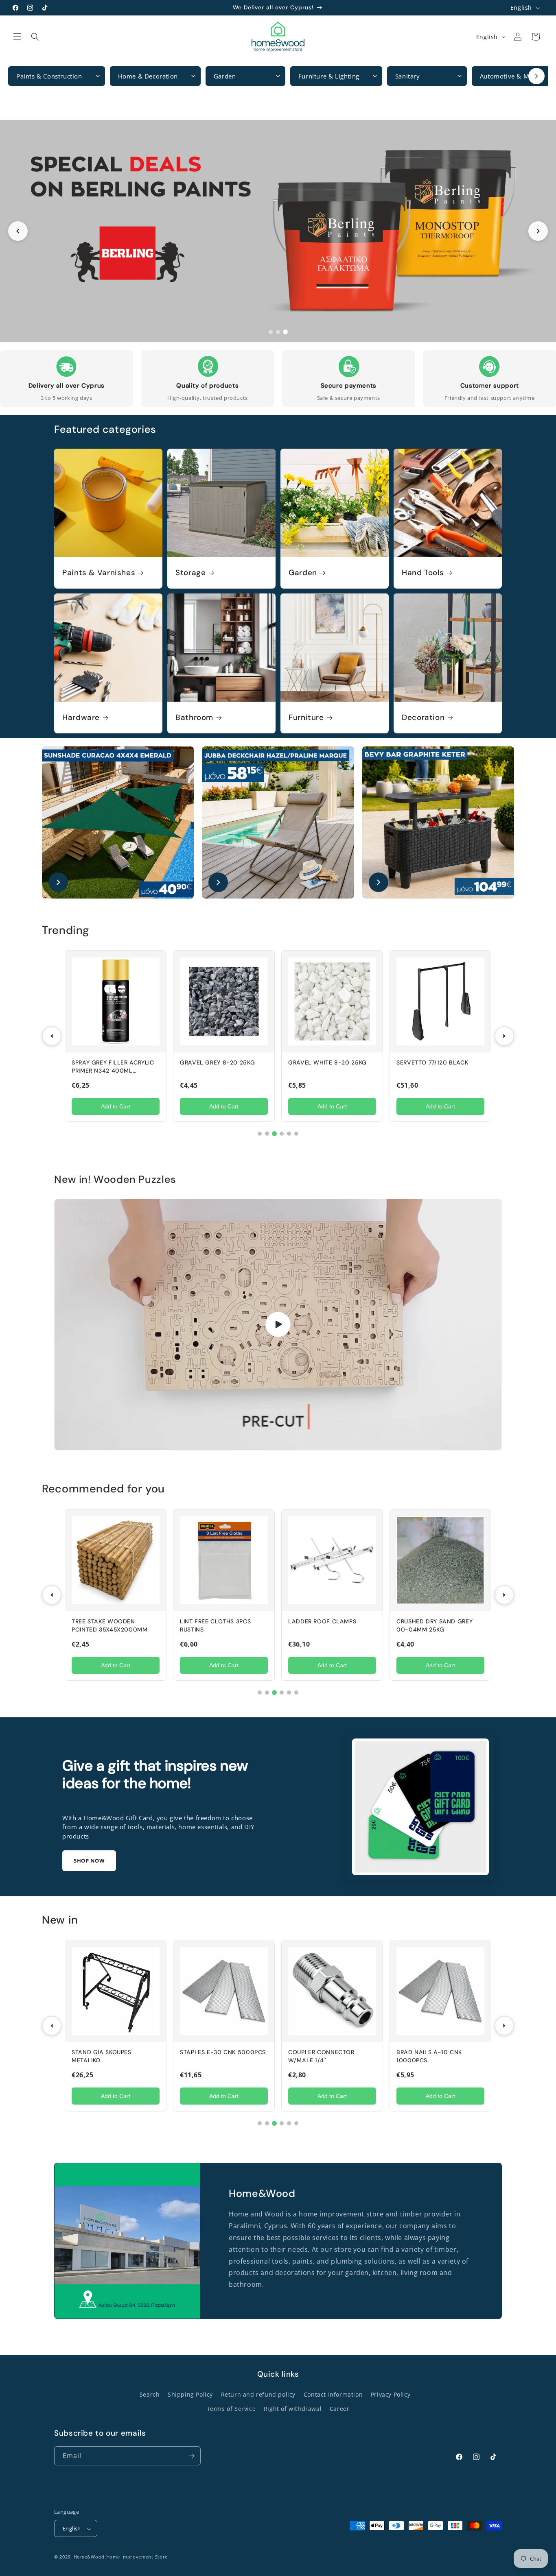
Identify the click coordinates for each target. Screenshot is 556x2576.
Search (150, 2395)
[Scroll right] (536, 76)
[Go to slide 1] (271, 332)
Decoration (423, 718)
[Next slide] (538, 231)
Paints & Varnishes (99, 573)
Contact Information (333, 2395)
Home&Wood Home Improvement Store (121, 2557)
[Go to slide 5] (289, 1134)
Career (340, 2409)
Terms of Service (231, 2409)
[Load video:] (278, 1325)
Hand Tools (423, 573)
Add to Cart (116, 1106)
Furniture (306, 718)
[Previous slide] (18, 231)
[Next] (504, 1036)
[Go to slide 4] (282, 1134)
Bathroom (194, 718)
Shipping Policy (190, 2395)
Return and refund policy (258, 2395)
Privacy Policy (391, 2395)
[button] (17, 37)
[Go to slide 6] (296, 1134)
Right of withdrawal (293, 2409)
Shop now (89, 1861)
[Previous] (52, 1036)
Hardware (81, 718)
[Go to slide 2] (278, 332)
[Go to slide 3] (285, 332)
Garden (303, 573)
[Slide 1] (278, 231)
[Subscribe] (191, 2456)
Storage (190, 573)
